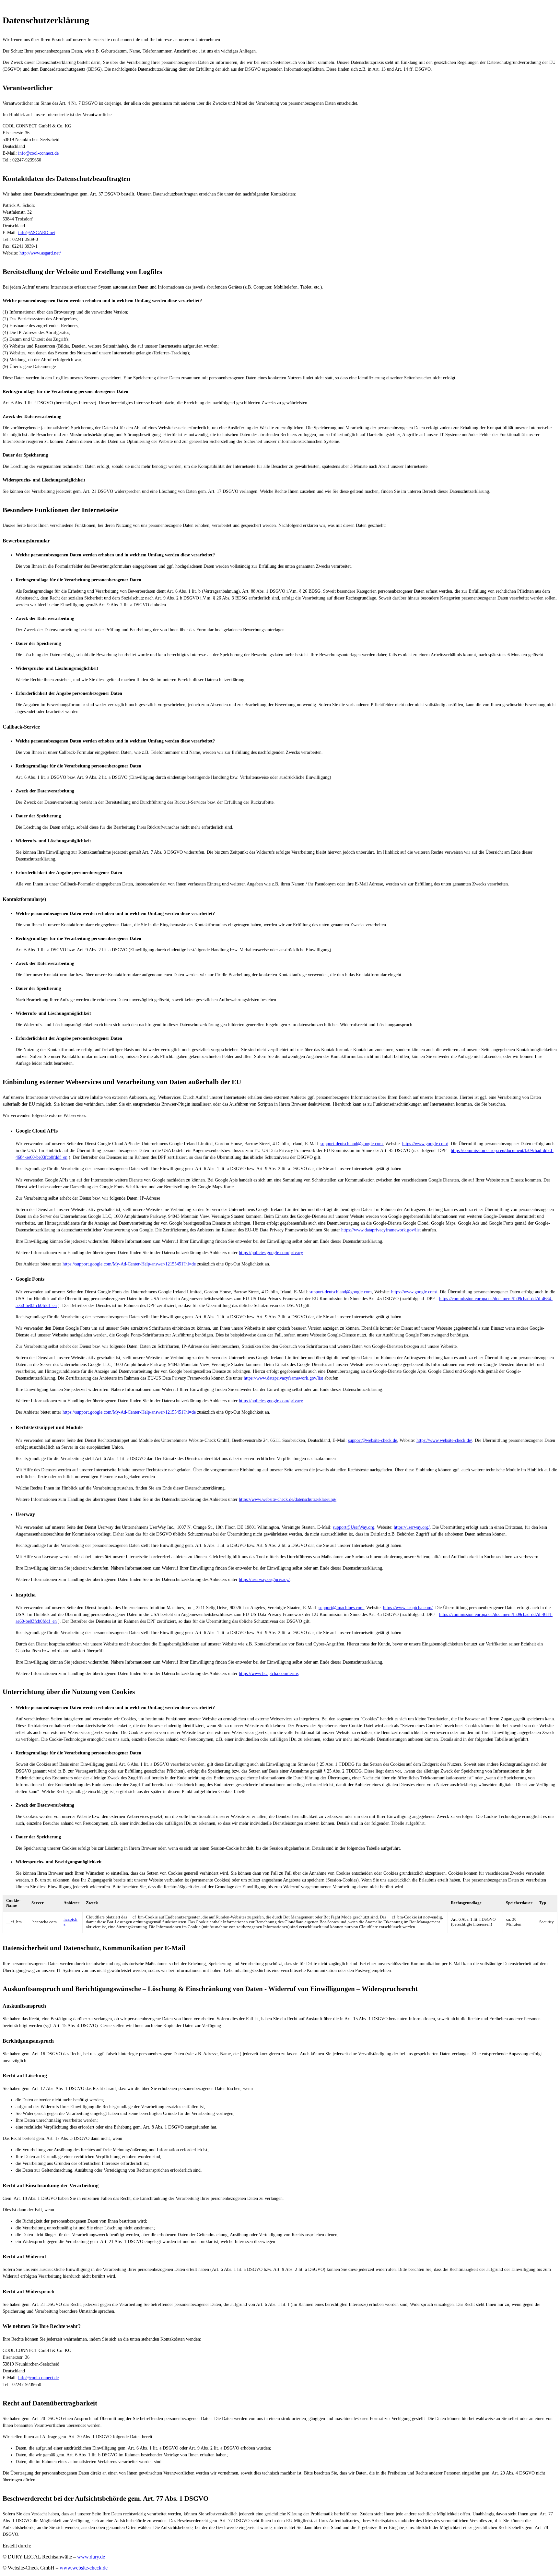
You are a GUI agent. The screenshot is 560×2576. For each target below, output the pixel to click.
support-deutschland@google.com (352, 1144)
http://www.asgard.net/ (40, 253)
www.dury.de (91, 2557)
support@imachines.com (341, 1608)
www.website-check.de (84, 2568)
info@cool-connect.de (38, 153)
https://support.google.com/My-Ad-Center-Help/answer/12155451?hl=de (129, 1264)
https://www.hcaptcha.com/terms (269, 1674)
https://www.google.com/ (425, 1144)
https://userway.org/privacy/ (264, 1579)
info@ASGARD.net (37, 233)
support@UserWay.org (354, 1527)
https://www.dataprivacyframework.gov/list (381, 1230)
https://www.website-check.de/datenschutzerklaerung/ (288, 1499)
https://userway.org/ (412, 1527)
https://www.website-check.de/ (444, 1440)
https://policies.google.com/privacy (271, 1253)
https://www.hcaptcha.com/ (408, 1608)
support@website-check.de (373, 1440)
